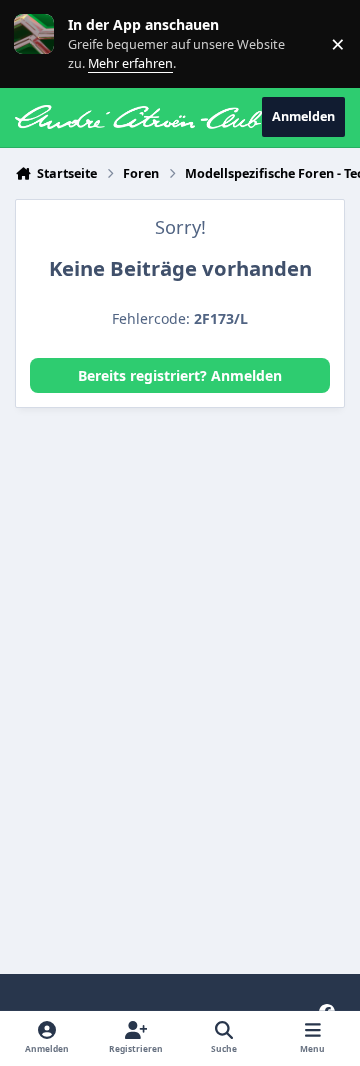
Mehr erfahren (49, 43)
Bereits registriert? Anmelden (180, 375)
